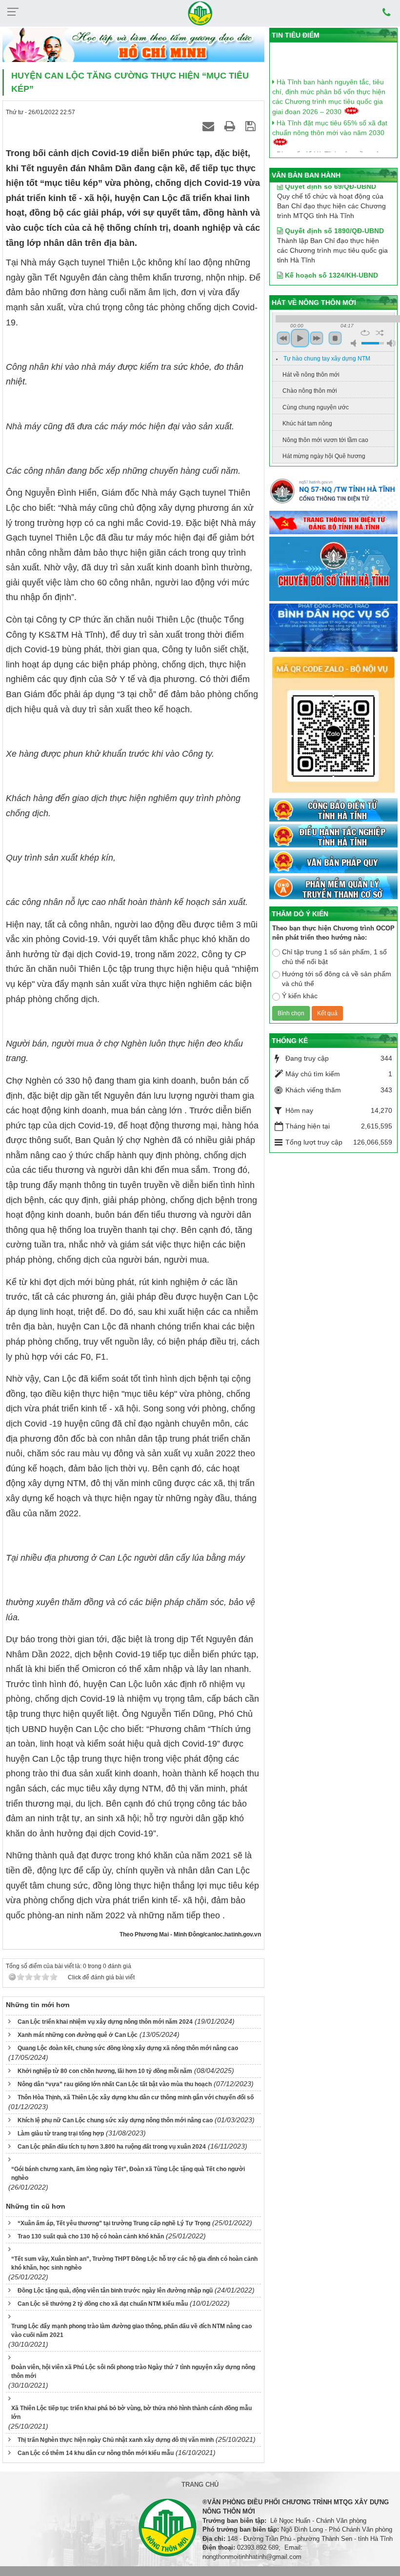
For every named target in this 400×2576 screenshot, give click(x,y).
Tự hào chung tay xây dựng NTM (327, 359)
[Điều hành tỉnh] (333, 836)
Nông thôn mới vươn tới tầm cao (325, 440)
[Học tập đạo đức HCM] (133, 45)
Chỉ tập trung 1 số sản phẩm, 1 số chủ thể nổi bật (334, 957)
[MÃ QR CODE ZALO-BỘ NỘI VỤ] (333, 725)
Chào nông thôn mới (310, 391)
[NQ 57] (333, 493)
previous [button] (283, 338)
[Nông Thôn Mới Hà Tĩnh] (200, 13)
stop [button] (335, 338)
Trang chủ (200, 2485)
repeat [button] (365, 333)
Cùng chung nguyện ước (316, 407)
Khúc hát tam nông (307, 423)
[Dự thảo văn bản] (333, 628)
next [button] (317, 338)
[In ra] (231, 126)
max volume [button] (391, 343)
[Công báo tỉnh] (333, 810)
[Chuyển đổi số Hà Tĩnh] (333, 569)
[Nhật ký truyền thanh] (333, 888)
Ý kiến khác (300, 996)
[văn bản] (333, 862)
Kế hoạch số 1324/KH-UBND (330, 257)
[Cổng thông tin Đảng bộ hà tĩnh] (333, 523)
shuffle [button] (380, 333)
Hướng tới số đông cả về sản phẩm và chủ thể (337, 979)
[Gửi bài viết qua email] (210, 126)
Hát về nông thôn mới (311, 375)
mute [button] (355, 343)
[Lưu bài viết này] (252, 126)
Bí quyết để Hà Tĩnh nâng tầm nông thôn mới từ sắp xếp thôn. (330, 148)
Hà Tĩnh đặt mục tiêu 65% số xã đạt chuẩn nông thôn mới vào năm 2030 (330, 117)
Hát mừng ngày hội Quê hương (324, 456)
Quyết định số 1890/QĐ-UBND (333, 213)
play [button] (300, 338)
